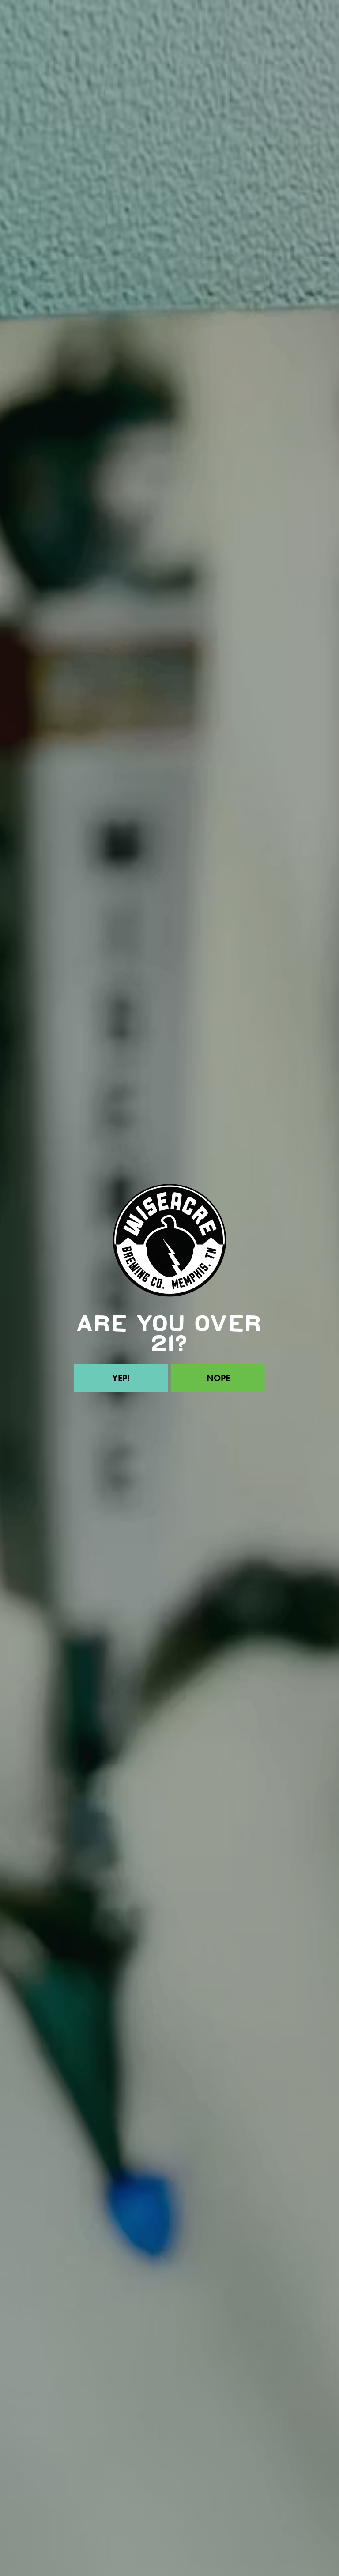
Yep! (121, 1378)
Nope (218, 1378)
